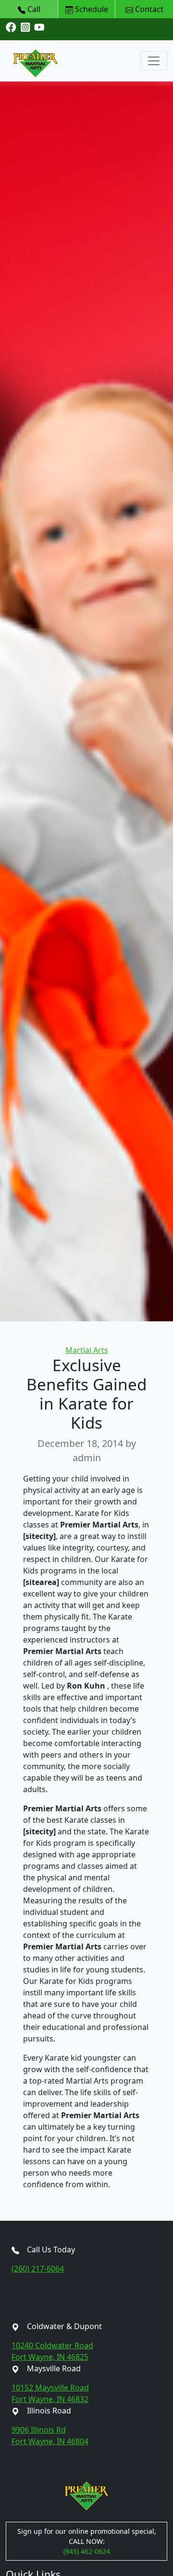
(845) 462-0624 (87, 2551)
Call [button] (33, 9)
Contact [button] (148, 9)
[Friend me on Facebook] (11, 27)
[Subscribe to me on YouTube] (39, 27)
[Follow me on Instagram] (25, 27)
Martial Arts (87, 1350)
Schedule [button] (91, 9)
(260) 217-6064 (38, 2269)
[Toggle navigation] (154, 61)
